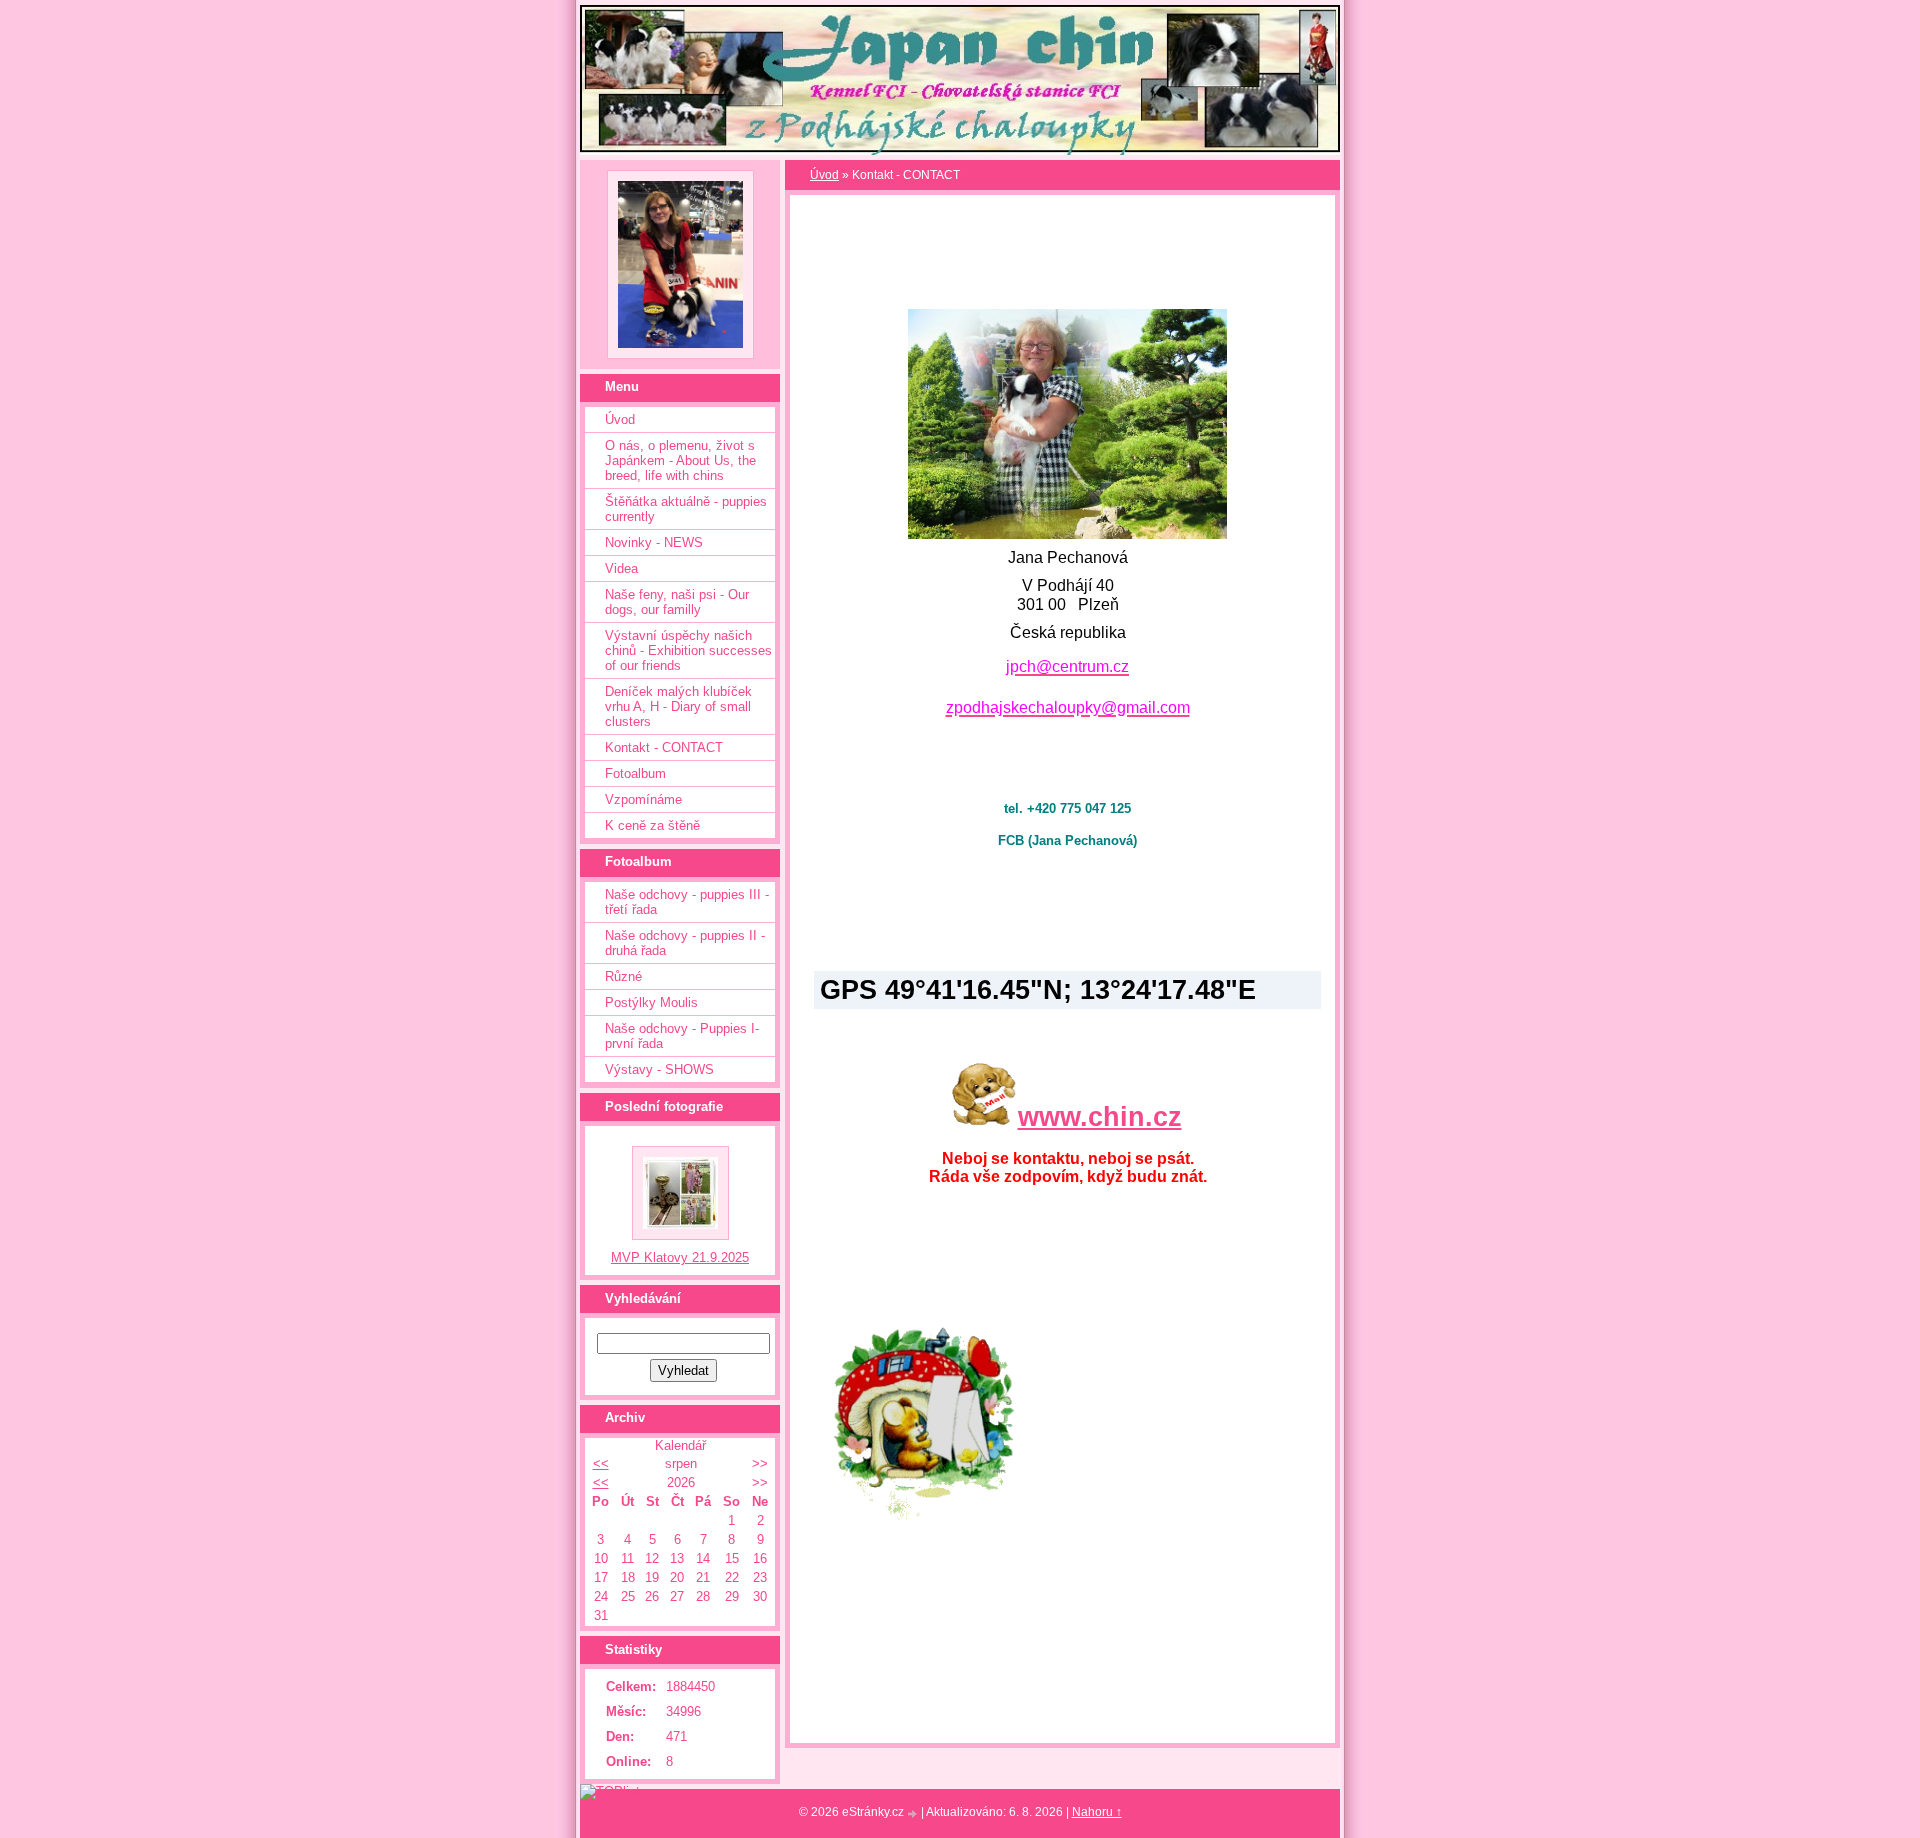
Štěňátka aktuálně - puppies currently (686, 509)
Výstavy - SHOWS (659, 1069)
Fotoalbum (635, 773)
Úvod (620, 419)
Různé (623, 976)
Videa (621, 568)
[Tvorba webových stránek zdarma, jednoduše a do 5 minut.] (914, 1813)
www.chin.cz (1100, 1117)
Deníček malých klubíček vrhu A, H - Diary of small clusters (678, 706)
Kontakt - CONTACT (664, 747)
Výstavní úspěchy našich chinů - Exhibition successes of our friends (688, 650)
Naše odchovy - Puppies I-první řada (682, 1036)
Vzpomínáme (643, 799)
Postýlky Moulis (651, 1002)
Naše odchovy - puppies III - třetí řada (687, 902)
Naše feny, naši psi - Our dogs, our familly (677, 602)
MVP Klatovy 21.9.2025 (680, 1257)
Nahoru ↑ (1097, 1812)
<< (601, 1463)
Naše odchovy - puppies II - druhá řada (685, 943)
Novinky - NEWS (654, 542)
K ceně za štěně (652, 825)
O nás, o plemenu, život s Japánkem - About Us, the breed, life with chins (680, 460)
